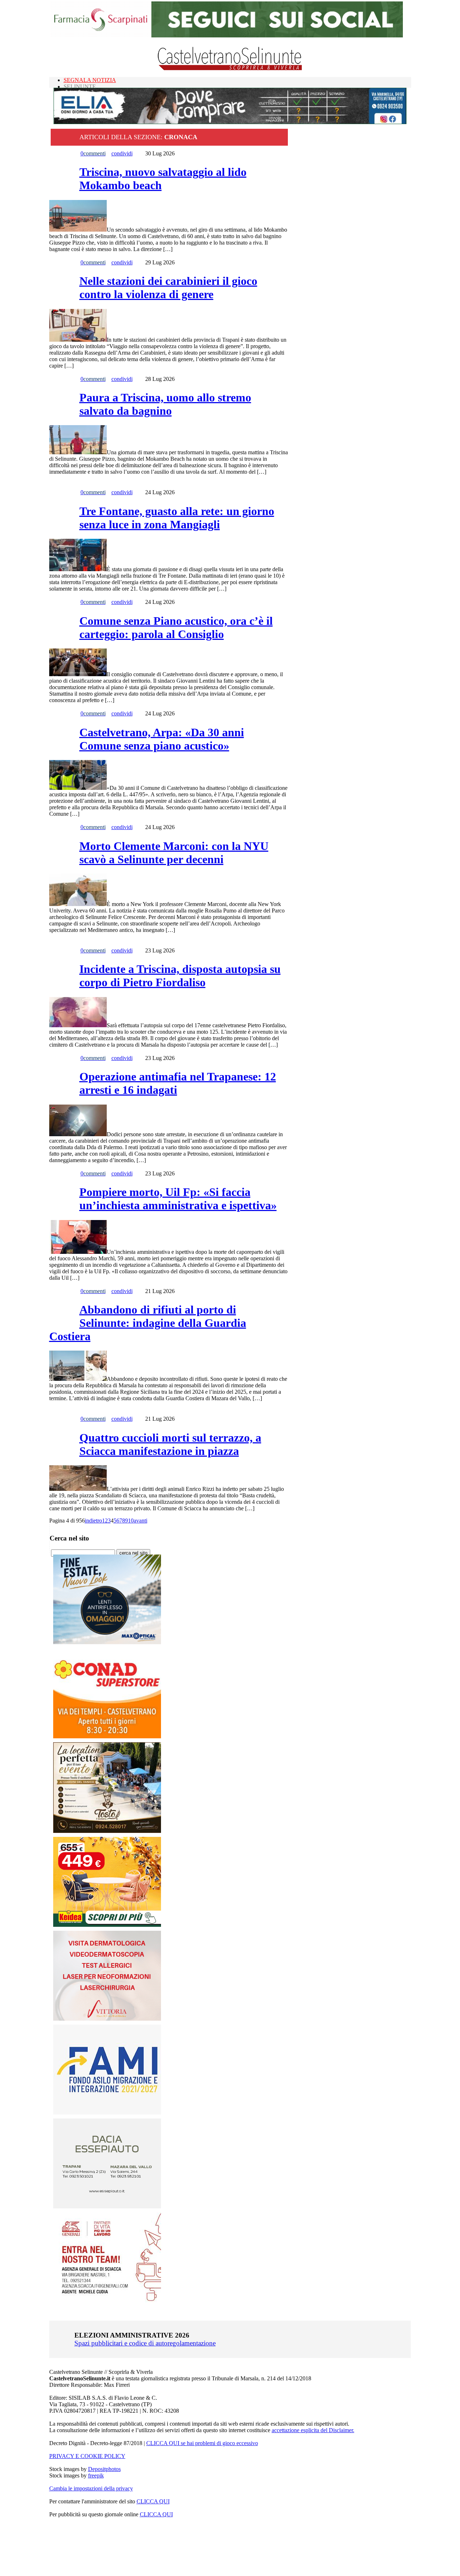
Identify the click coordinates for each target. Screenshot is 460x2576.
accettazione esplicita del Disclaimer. (313, 2430)
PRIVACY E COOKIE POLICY (87, 2456)
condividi (122, 153)
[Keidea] (107, 1925)
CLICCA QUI (153, 2501)
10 (131, 1521)
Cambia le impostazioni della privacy (91, 2488)
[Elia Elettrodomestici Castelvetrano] (230, 122)
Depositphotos (104, 2469)
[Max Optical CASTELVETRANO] (107, 1642)
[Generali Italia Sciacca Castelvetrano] (107, 2300)
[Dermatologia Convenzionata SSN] (107, 2019)
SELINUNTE (80, 87)
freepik (96, 2475)
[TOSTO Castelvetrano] (107, 1831)
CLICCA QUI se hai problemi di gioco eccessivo (202, 2443)
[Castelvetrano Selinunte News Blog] (230, 69)
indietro (93, 1521)
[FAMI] (107, 2113)
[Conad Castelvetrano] (107, 1736)
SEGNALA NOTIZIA (90, 80)
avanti (141, 1521)
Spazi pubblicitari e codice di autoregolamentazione (145, 2343)
